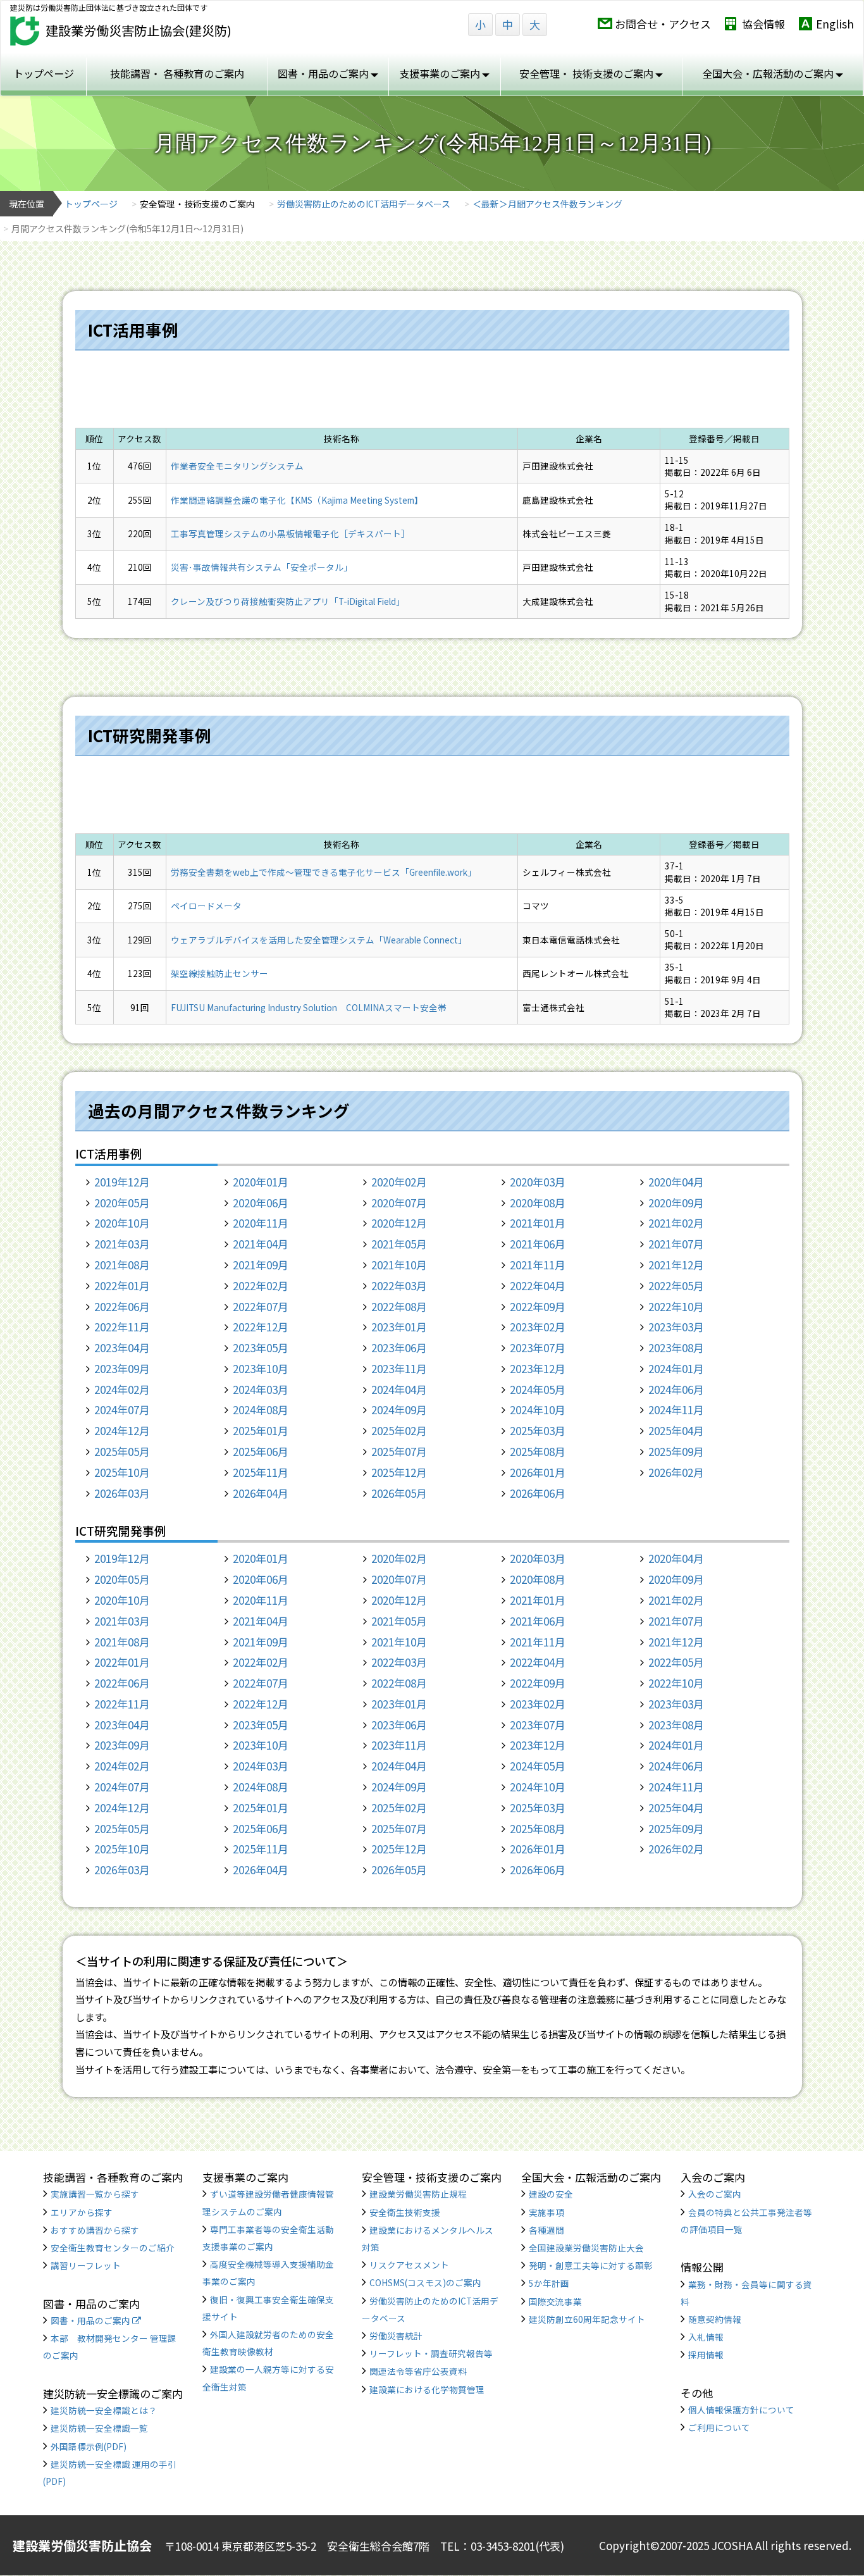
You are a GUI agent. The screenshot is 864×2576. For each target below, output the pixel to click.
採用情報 (706, 2355)
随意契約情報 (715, 2319)
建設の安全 (551, 2194)
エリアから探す (82, 2212)
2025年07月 (399, 1451)
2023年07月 (538, 1347)
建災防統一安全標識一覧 (99, 2428)
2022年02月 (261, 1285)
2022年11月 (122, 1327)
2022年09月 (538, 1306)
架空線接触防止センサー (219, 973)
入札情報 (706, 2337)
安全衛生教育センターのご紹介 (113, 2248)
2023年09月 (122, 1368)
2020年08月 (538, 1203)
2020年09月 (676, 1203)
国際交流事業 (555, 2301)
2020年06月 (261, 1203)
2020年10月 (122, 1223)
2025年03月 (538, 1430)
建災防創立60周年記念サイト (587, 2319)
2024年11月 (676, 1409)
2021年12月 (676, 1265)
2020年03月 (538, 1182)
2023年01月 (399, 1327)
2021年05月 (399, 1244)
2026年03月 (122, 1493)
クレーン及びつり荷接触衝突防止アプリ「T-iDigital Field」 (288, 601)
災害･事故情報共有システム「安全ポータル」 (262, 567)
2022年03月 (399, 1285)
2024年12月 (122, 1430)
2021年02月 (676, 1223)
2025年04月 (676, 1430)
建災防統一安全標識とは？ (104, 2410)
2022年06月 (122, 1306)
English (835, 24)
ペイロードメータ (206, 905)
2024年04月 (399, 1389)
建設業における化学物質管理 (427, 2389)
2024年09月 (399, 1409)
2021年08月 (122, 1265)
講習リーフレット (86, 2265)
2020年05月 (122, 1203)
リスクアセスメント (409, 2265)
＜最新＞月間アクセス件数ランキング (547, 204)
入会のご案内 (715, 2194)
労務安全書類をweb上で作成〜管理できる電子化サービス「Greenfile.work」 (324, 872)
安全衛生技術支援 (405, 2212)
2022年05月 (676, 1285)
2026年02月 (676, 1472)
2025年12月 (399, 1472)
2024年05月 (538, 1389)
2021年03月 (122, 1244)
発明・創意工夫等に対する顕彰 (591, 2265)
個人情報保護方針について (741, 2410)
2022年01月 (122, 1285)
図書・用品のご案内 (91, 2320)
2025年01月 (261, 1430)
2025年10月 (122, 1472)
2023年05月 (261, 1347)
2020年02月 (399, 1182)
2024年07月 (122, 1409)
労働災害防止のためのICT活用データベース (364, 204)
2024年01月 (676, 1368)
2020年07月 (399, 1203)
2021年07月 (676, 1244)
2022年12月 (261, 1327)
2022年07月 (261, 1306)
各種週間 (546, 2230)
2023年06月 (399, 1347)
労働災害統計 (396, 2336)
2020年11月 (261, 1223)
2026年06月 (538, 1493)
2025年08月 (538, 1451)
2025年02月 (399, 1430)
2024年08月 (261, 1409)
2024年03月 (261, 1389)
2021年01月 (538, 1223)
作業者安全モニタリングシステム (237, 466)
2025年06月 (261, 1451)
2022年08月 (399, 1306)
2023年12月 (538, 1368)
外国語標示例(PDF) (89, 2446)
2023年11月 (399, 1368)
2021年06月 (538, 1244)
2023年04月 (122, 1347)
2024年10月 (538, 1409)
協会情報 (763, 24)
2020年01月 (261, 1182)
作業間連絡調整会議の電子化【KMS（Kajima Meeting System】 (297, 500)
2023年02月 (538, 1327)
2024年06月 (676, 1389)
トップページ (44, 73)
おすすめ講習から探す (95, 2230)
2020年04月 (676, 1182)
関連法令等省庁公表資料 (418, 2371)
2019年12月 (122, 1182)
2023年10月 (261, 1368)
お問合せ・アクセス (663, 24)
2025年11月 (261, 1472)
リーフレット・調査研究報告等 (431, 2353)
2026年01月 (538, 1472)
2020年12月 (399, 1223)
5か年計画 (549, 2283)
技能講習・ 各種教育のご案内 (177, 73)
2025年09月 (676, 1451)
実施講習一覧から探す (95, 2194)
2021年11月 (538, 1265)
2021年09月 (261, 1265)
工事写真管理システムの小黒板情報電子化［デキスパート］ (290, 533)
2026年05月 (399, 1493)
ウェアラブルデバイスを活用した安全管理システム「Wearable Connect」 (319, 940)
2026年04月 (261, 1493)
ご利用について (719, 2427)
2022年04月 (538, 1285)
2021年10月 (399, 1265)
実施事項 (546, 2212)
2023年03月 (676, 1327)
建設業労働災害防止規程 (418, 2194)
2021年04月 (261, 1244)
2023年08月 (676, 1347)
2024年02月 (122, 1389)
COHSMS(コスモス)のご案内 (425, 2282)
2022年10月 (676, 1306)
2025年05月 (122, 1451)
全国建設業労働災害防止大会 (586, 2248)
